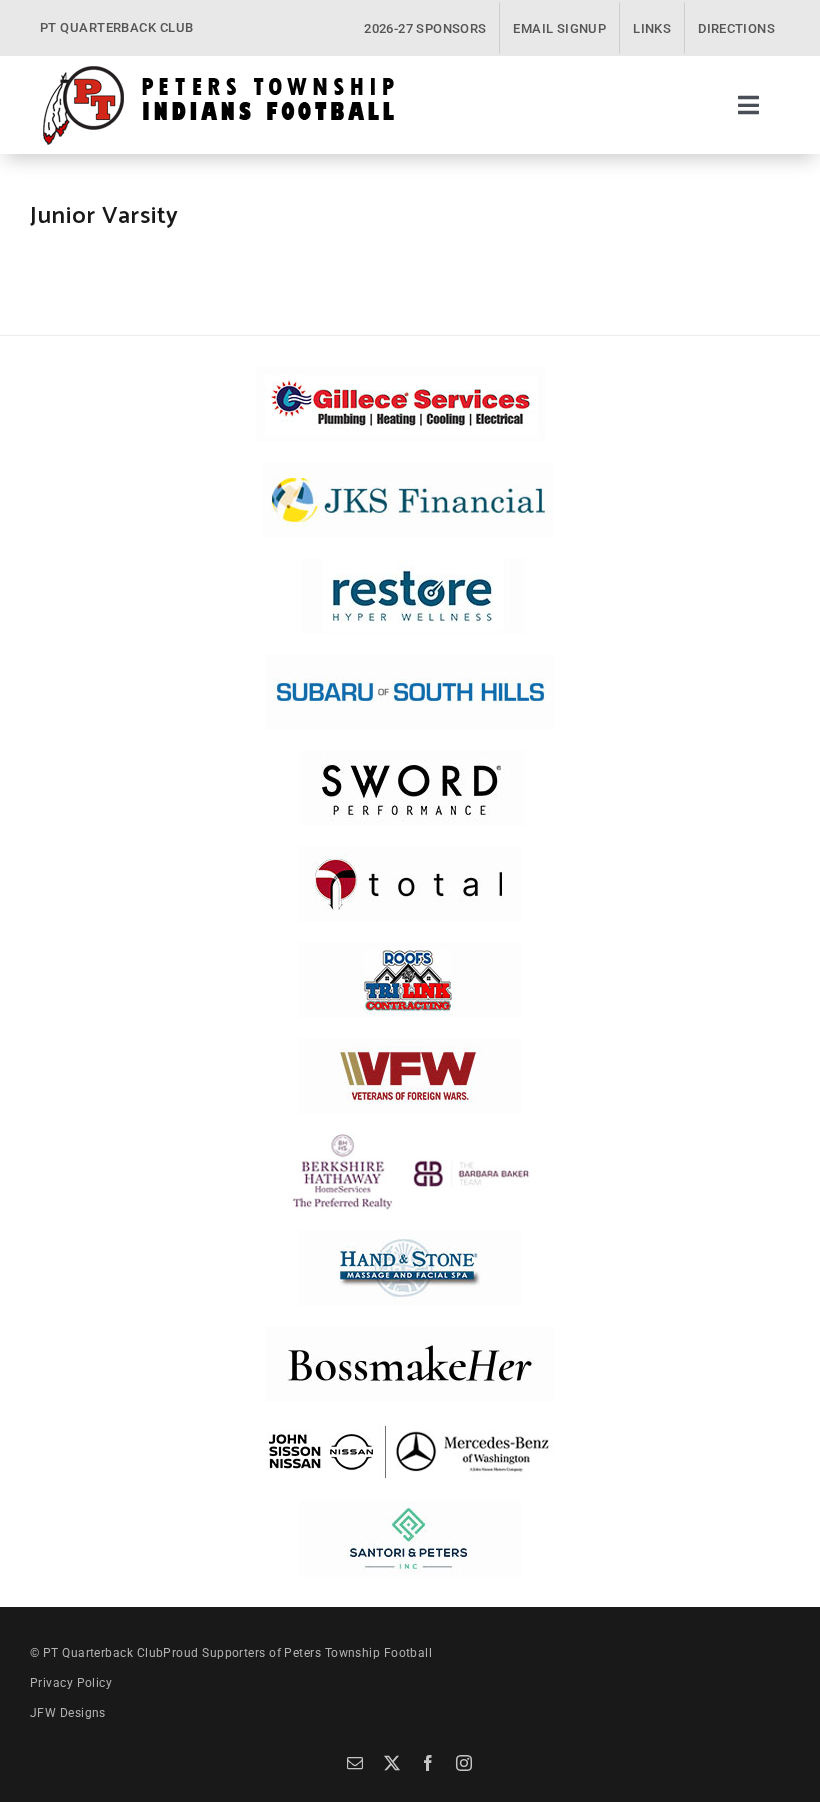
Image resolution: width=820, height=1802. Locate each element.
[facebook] (428, 1763)
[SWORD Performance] (410, 757)
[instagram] (464, 1763)
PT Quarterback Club (103, 1653)
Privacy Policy (71, 1683)
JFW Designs (68, 1713)
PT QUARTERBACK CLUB (117, 27)
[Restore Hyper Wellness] (412, 565)
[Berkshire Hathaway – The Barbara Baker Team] (410, 1141)
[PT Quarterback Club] (218, 71)
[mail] (355, 1763)
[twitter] (392, 1763)
